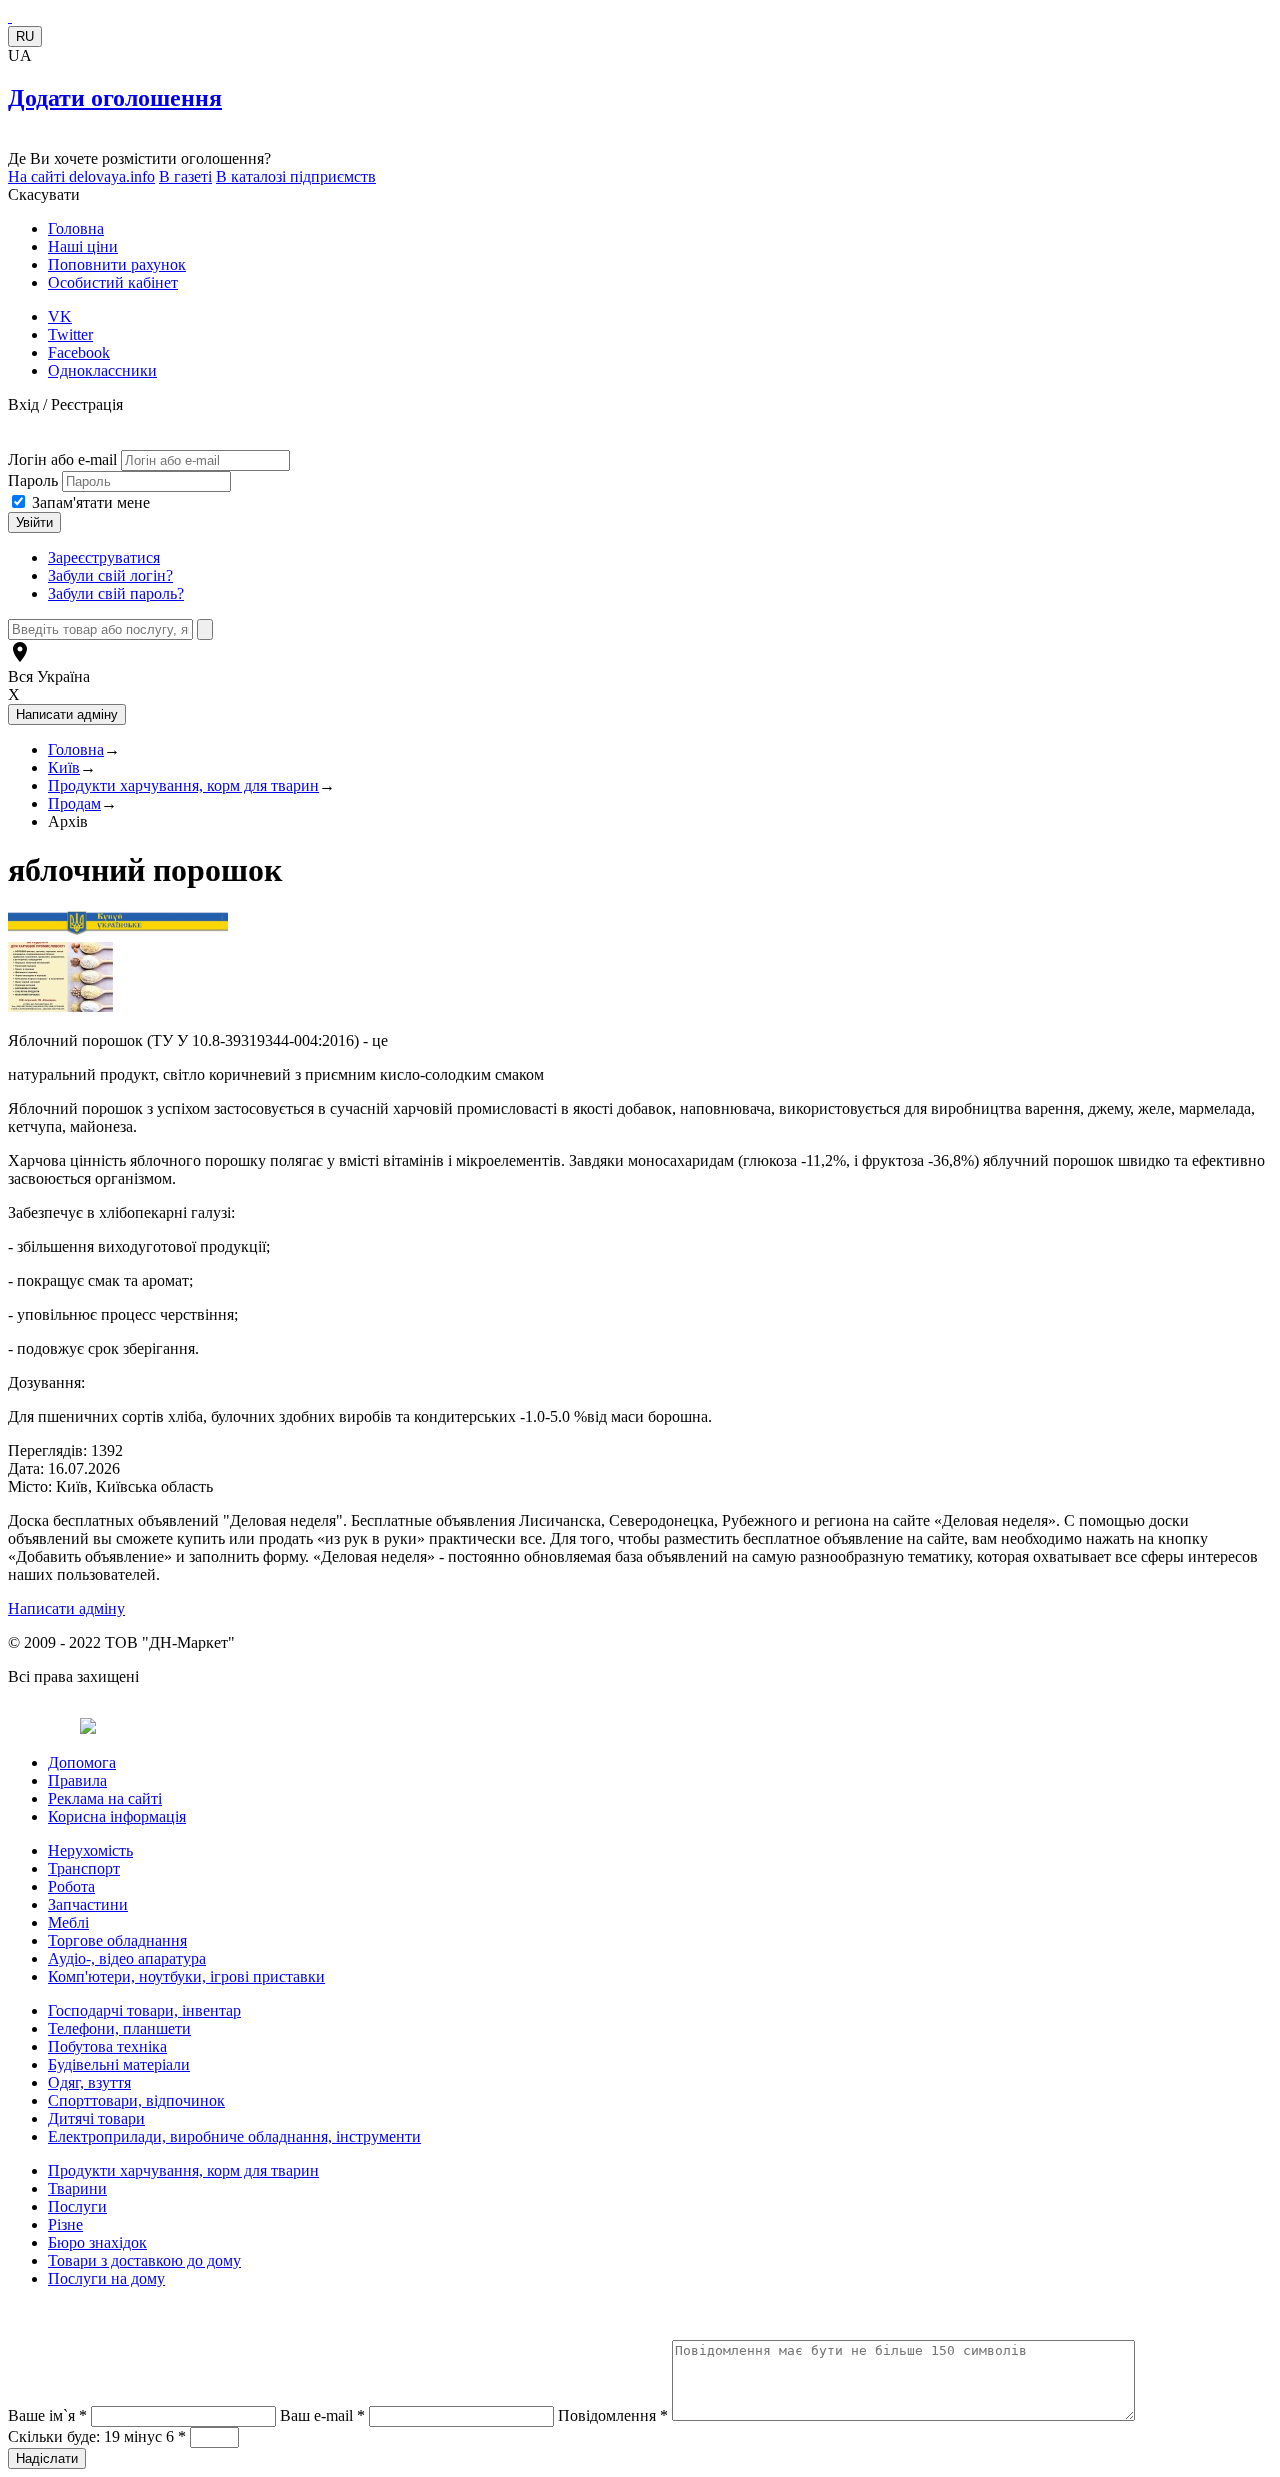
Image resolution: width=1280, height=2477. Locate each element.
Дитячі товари (96, 2118)
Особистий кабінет (113, 282)
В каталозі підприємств (296, 176)
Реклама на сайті (105, 1798)
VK (60, 316)
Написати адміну (66, 1608)
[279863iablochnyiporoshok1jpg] (60, 1006)
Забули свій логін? (110, 575)
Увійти (34, 522)
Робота (71, 1886)
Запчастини (88, 1904)
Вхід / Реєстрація (65, 404)
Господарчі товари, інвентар (144, 2010)
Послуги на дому (106, 2278)
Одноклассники (102, 370)
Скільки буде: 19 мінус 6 (97, 2436)
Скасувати (44, 194)
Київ (64, 767)
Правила (77, 1780)
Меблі (68, 1922)
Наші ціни (83, 246)
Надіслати (47, 2458)
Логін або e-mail (62, 459)
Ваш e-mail (322, 2415)
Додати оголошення (115, 98)
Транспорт (84, 1868)
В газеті (185, 176)
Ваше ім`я (47, 2415)
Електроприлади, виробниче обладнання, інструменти (234, 2136)
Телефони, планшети (119, 2028)
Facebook (79, 352)
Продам (74, 803)
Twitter (70, 334)
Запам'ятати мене (91, 502)
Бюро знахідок (97, 2242)
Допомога (82, 1762)
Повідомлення (613, 2415)
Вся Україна (49, 676)
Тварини (77, 2188)
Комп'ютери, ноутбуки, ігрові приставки (186, 1976)
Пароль (35, 480)
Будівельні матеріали (119, 2064)
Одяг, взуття (89, 2082)
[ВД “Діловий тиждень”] (10, 16)
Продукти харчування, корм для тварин (183, 785)
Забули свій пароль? (116, 593)
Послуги (77, 2206)
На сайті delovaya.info (81, 176)
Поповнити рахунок (117, 264)
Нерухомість (90, 1850)
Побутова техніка (107, 2046)
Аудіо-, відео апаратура (127, 1958)
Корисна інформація (117, 1816)
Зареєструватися (104, 557)
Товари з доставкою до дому (144, 2260)
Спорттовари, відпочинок (136, 2100)
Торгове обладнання (117, 1940)
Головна (76, 228)
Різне (65, 2224)
